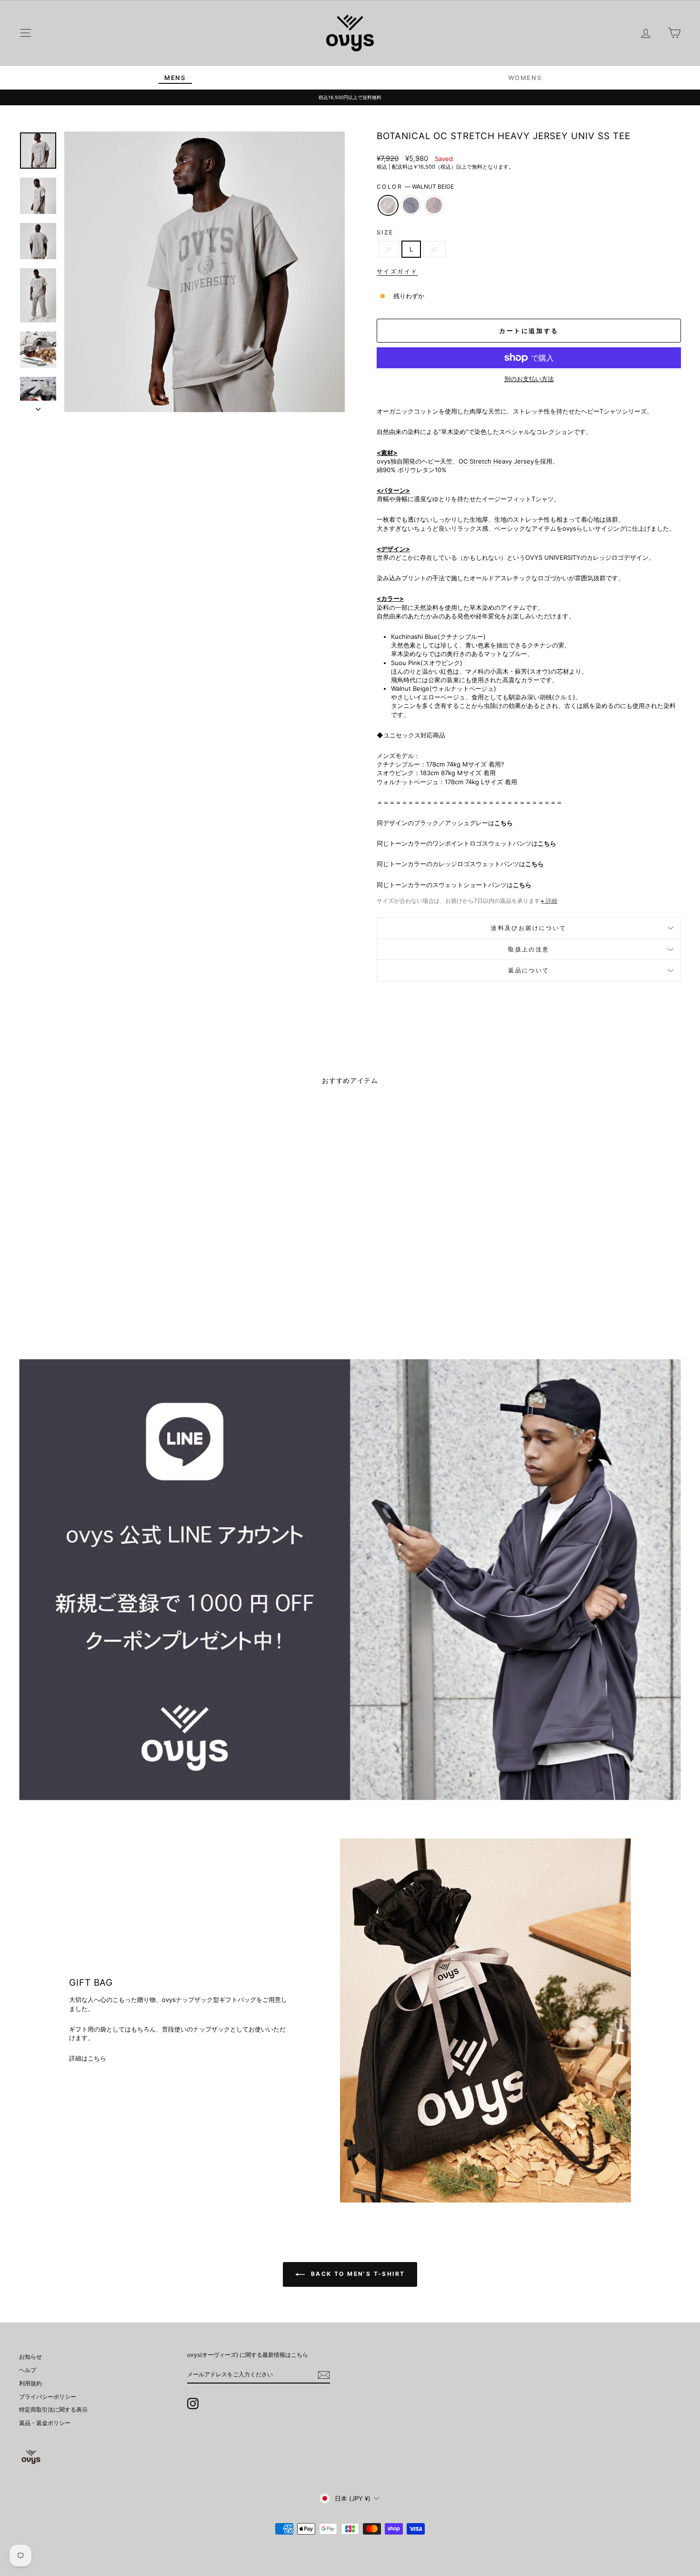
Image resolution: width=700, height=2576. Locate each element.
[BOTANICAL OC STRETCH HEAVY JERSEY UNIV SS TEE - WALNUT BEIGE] (85, 1303)
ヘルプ (28, 2370)
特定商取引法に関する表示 (53, 2409)
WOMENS (525, 78)
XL (435, 249)
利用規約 (30, 2383)
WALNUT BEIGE (388, 205)
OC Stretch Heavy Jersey (496, 461)
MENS (175, 78)
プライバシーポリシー (48, 2397)
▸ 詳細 (549, 901)
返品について (529, 970)
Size (385, 232)
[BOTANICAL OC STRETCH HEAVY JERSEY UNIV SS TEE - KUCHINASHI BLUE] (98, 1303)
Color (415, 187)
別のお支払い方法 (529, 379)
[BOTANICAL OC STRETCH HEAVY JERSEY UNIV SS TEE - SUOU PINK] (111, 1303)
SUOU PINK (434, 205)
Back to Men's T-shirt (357, 2274)
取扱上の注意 (529, 949)
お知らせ (30, 2357)
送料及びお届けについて (529, 928)
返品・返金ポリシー (45, 2423)
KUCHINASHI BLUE (411, 205)
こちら (547, 843)
